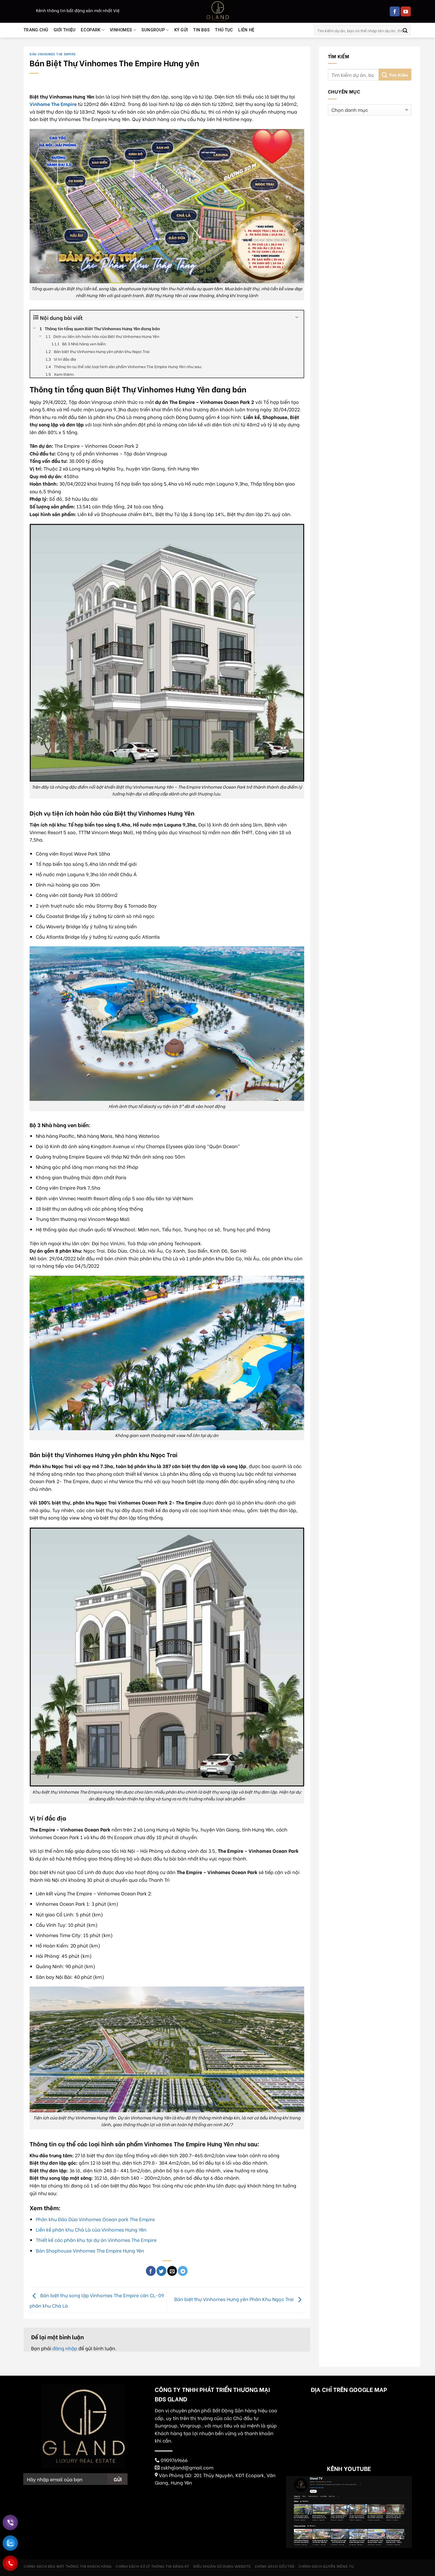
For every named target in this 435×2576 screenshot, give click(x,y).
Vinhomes (121, 30)
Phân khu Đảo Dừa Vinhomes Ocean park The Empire (95, 2219)
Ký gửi (181, 30)
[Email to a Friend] (172, 2271)
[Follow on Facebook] (395, 12)
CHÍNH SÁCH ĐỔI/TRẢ (275, 2566)
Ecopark (91, 30)
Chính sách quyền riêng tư (326, 2566)
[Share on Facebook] (151, 2271)
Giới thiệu (65, 30)
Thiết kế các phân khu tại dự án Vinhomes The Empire (96, 2240)
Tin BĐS (202, 30)
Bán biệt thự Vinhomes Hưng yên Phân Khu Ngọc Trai (235, 2299)
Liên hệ (246, 30)
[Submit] (405, 30)
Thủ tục (224, 30)
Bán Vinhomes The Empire (53, 54)
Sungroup (153, 30)
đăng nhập (65, 2348)
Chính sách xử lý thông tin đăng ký (152, 2566)
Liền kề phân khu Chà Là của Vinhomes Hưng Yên (91, 2229)
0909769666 (174, 2460)
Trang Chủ (36, 30)
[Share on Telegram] (183, 2271)
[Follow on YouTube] (406, 12)
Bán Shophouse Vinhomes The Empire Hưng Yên (90, 2250)
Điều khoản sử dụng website (222, 2566)
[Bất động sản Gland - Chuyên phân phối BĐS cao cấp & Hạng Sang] (217, 11)
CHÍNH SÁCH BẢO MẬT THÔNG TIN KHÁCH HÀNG (68, 2566)
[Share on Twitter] (161, 2271)
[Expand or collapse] (297, 317)
